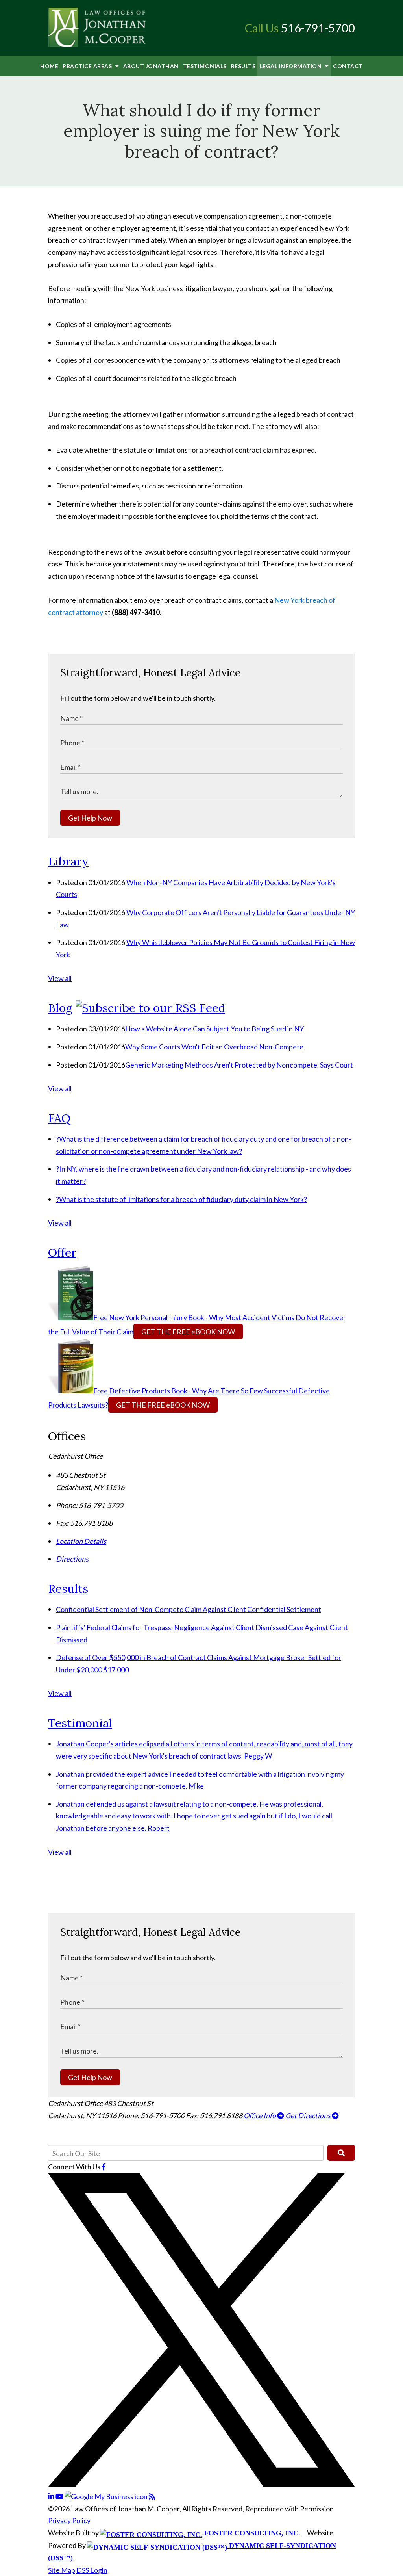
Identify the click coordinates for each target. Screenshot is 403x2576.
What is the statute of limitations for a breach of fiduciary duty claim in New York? (181, 1199)
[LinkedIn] (52, 2496)
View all (60, 978)
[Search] (341, 2153)
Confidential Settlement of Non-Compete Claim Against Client (189, 1609)
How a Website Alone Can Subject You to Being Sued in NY (214, 1029)
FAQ (59, 1118)
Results (243, 66)
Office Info (260, 2115)
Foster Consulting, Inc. (251, 2533)
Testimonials (205, 66)
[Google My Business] (107, 2496)
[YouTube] (60, 2496)
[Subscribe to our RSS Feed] (150, 1008)
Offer (62, 1252)
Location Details (81, 1541)
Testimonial (80, 1723)
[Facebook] (104, 2167)
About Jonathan (151, 66)
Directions (72, 1559)
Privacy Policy (69, 2520)
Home (49, 66)
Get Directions (309, 2115)
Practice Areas (88, 66)
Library (68, 861)
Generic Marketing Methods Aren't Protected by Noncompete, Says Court (239, 1065)
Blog (60, 1008)
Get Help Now (90, 818)
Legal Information (291, 66)
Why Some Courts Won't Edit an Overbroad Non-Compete (214, 1047)
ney (97, 612)
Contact (348, 66)
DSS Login (92, 2570)
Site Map (62, 2570)
